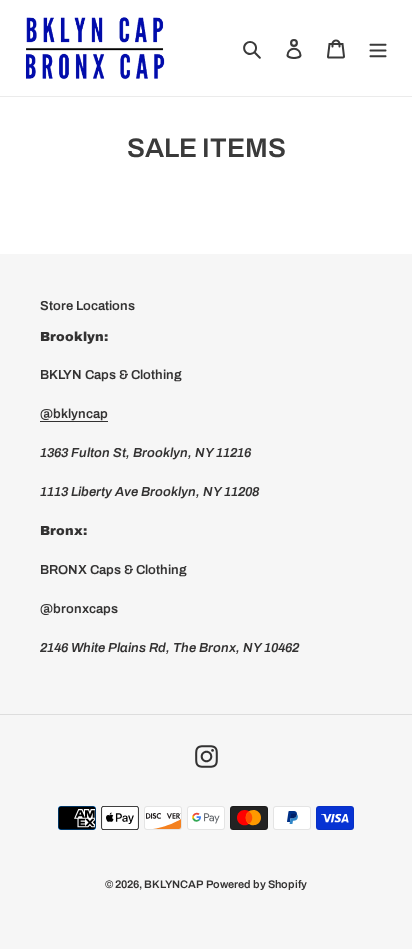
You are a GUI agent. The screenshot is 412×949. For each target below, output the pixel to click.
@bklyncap (74, 414)
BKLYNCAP (173, 884)
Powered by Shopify (256, 884)
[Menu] (378, 47)
